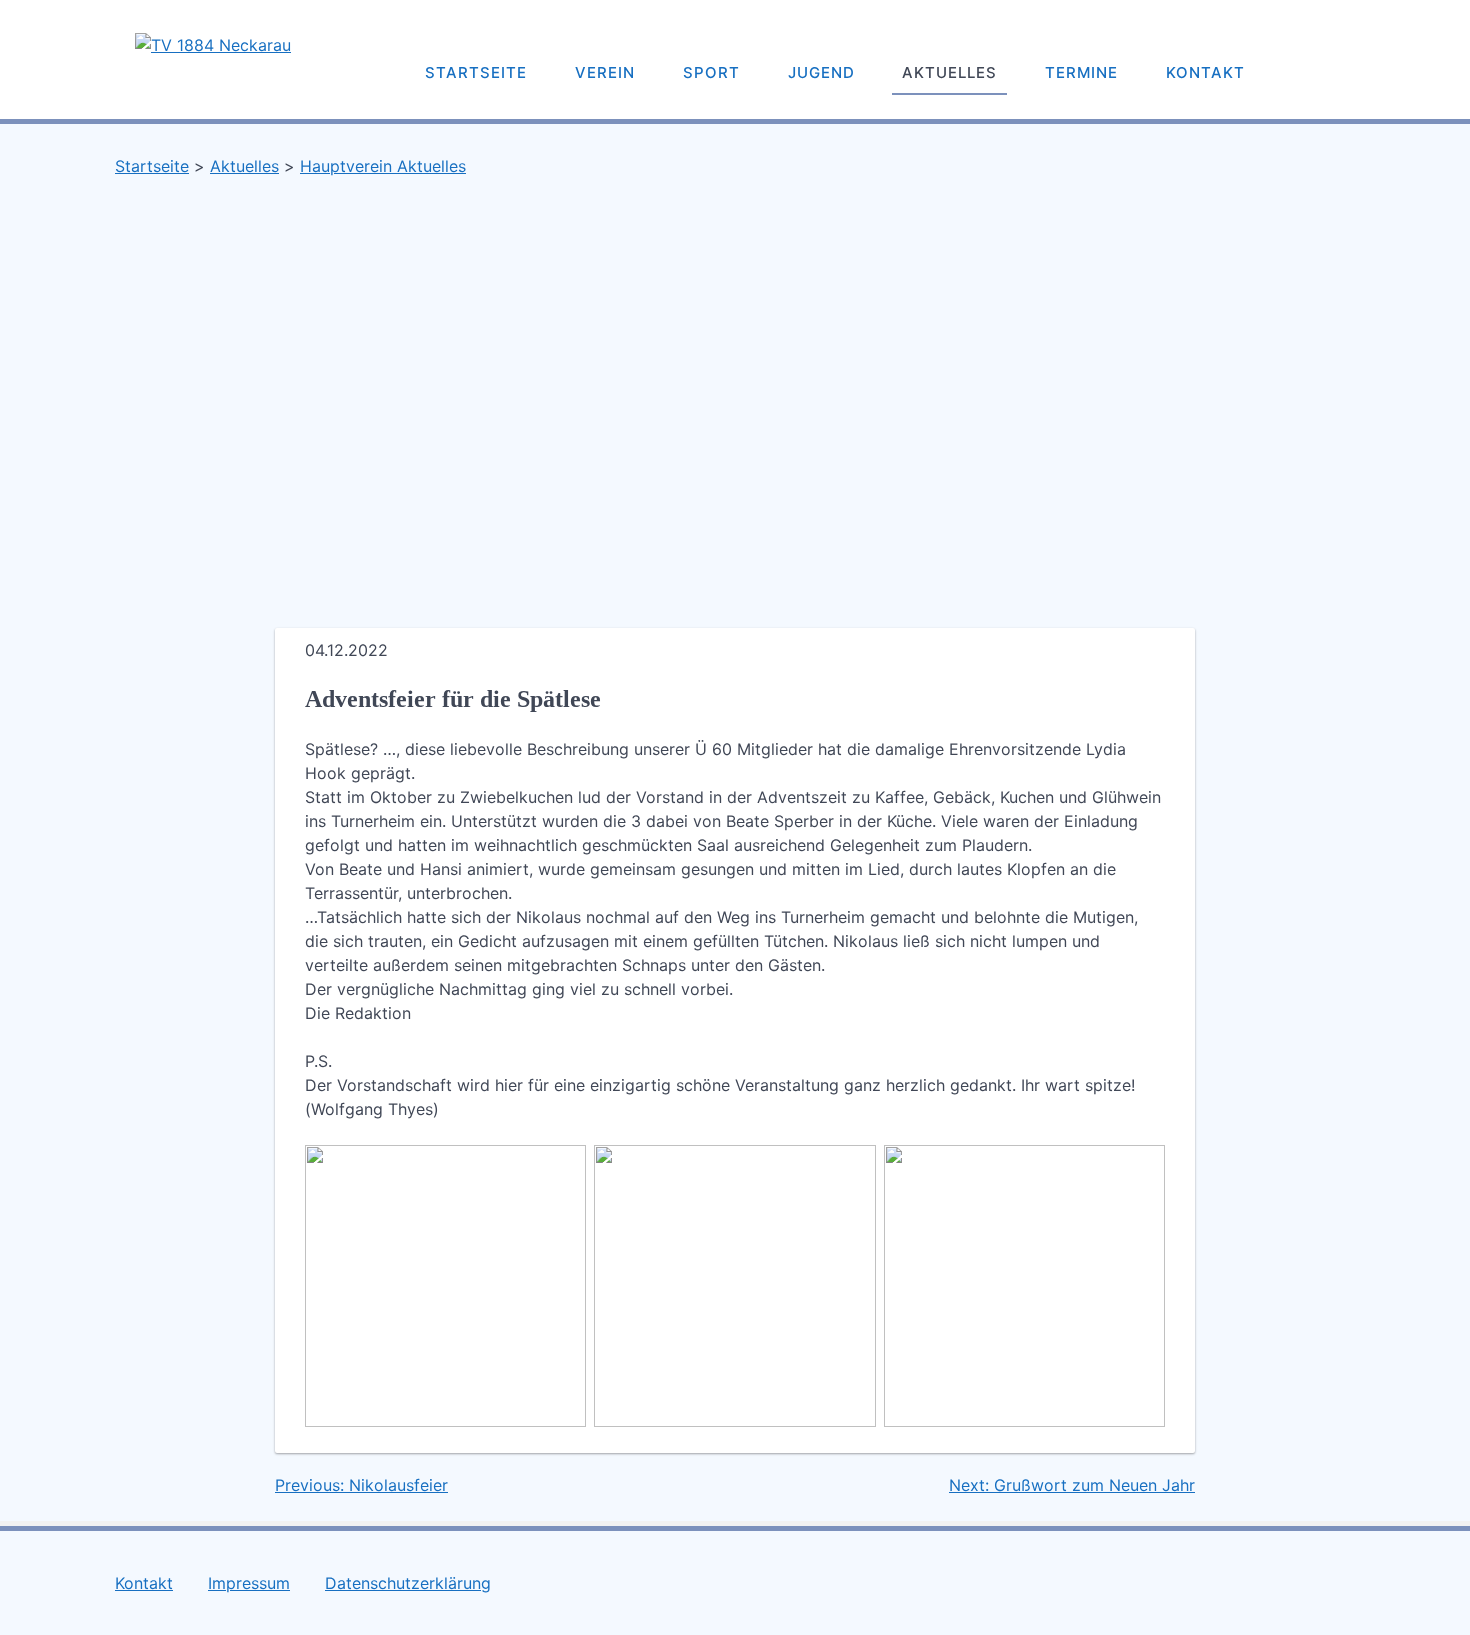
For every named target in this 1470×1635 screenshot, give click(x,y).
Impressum (249, 1583)
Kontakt (1205, 72)
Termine (1081, 72)
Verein (605, 72)
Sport (711, 72)
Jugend (821, 72)
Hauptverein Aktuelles (383, 166)
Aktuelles (949, 72)
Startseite (476, 72)
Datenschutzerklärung (408, 1583)
